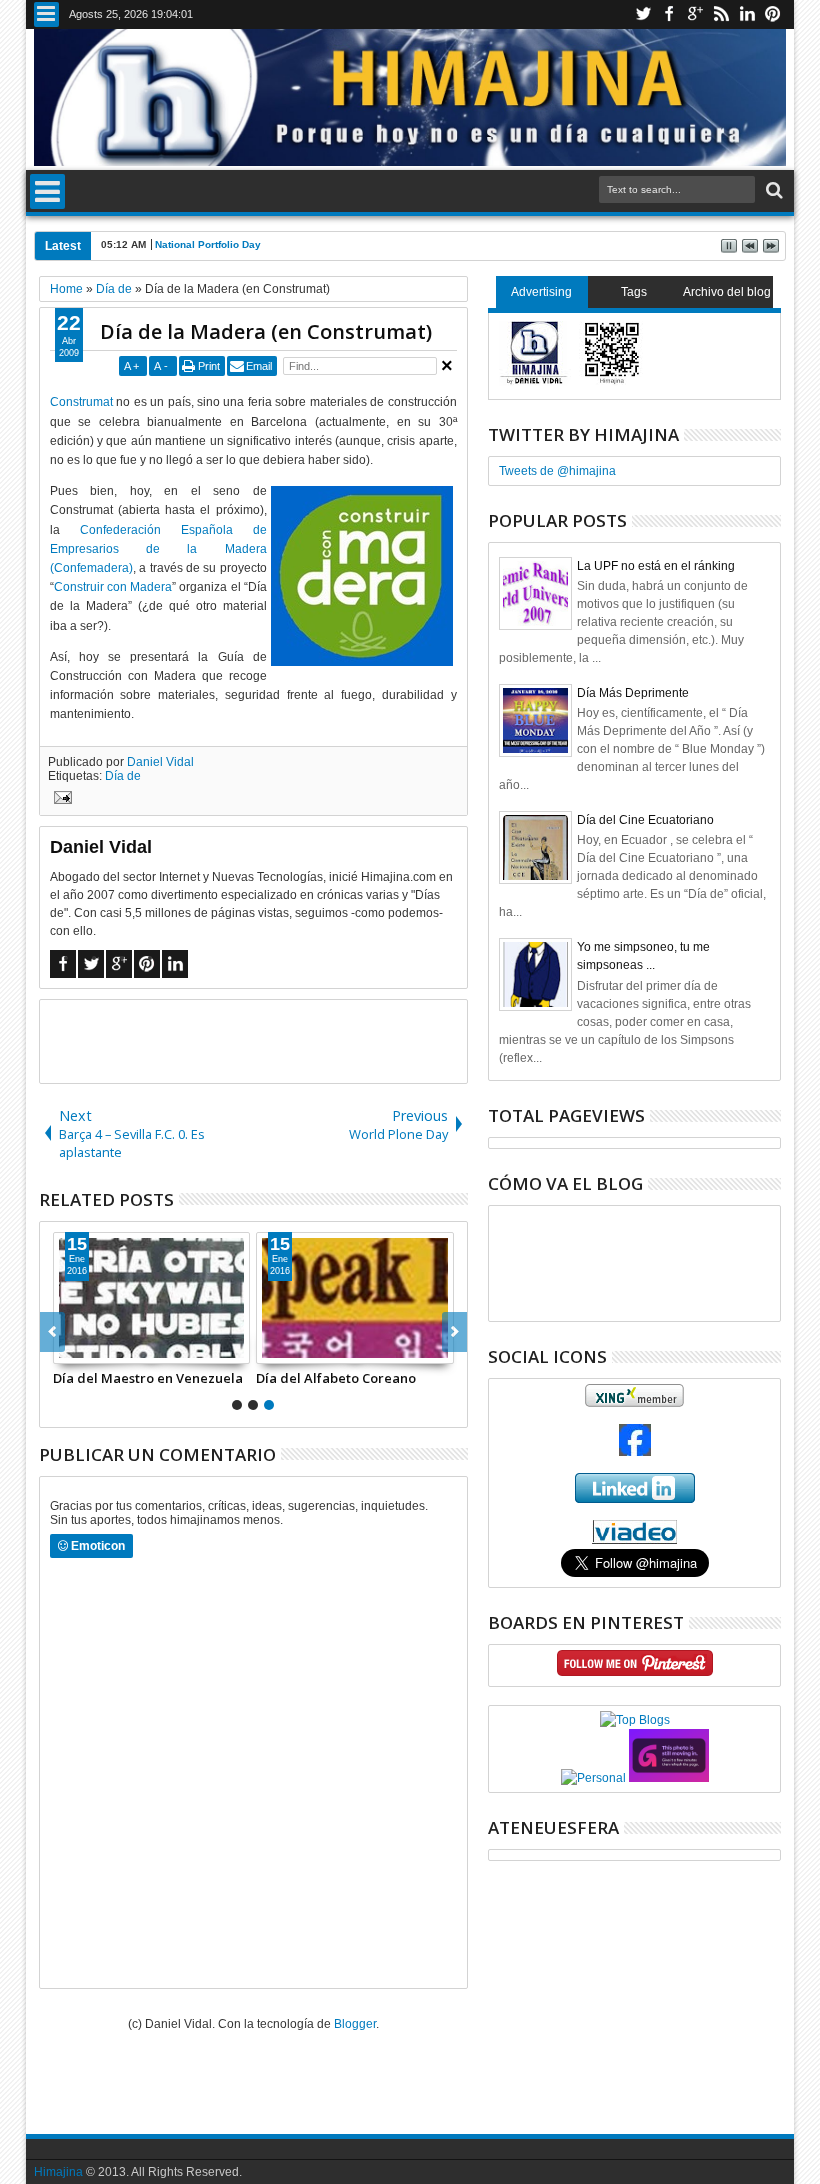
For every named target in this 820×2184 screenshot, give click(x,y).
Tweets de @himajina (557, 471)
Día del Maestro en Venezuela (148, 1378)
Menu (46, 14)
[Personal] (593, 1778)
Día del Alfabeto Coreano (336, 1378)
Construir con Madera (113, 587)
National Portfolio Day (208, 244)
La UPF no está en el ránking (656, 566)
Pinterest (773, 14)
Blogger (355, 2024)
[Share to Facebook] (69, 1348)
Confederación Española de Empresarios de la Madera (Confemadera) (158, 549)
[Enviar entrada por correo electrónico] (60, 800)
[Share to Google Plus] (113, 1348)
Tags (634, 292)
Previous (454, 1332)
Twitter (643, 14)
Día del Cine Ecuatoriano (645, 820)
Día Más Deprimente (633, 693)
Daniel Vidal (160, 762)
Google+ (695, 14)
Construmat (81, 402)
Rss (721, 14)
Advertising (541, 292)
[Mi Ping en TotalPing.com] (669, 1778)
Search (772, 190)
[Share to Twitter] (91, 1348)
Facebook (669, 14)
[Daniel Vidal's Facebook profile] (635, 1452)
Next (52, 1332)
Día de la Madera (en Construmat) (266, 331)
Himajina (58, 2172)
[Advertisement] (274, 1040)
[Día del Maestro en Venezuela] (152, 1298)
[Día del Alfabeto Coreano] (355, 1298)
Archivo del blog (727, 292)
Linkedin (747, 14)
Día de (123, 776)
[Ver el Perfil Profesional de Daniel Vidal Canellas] (634, 1540)
